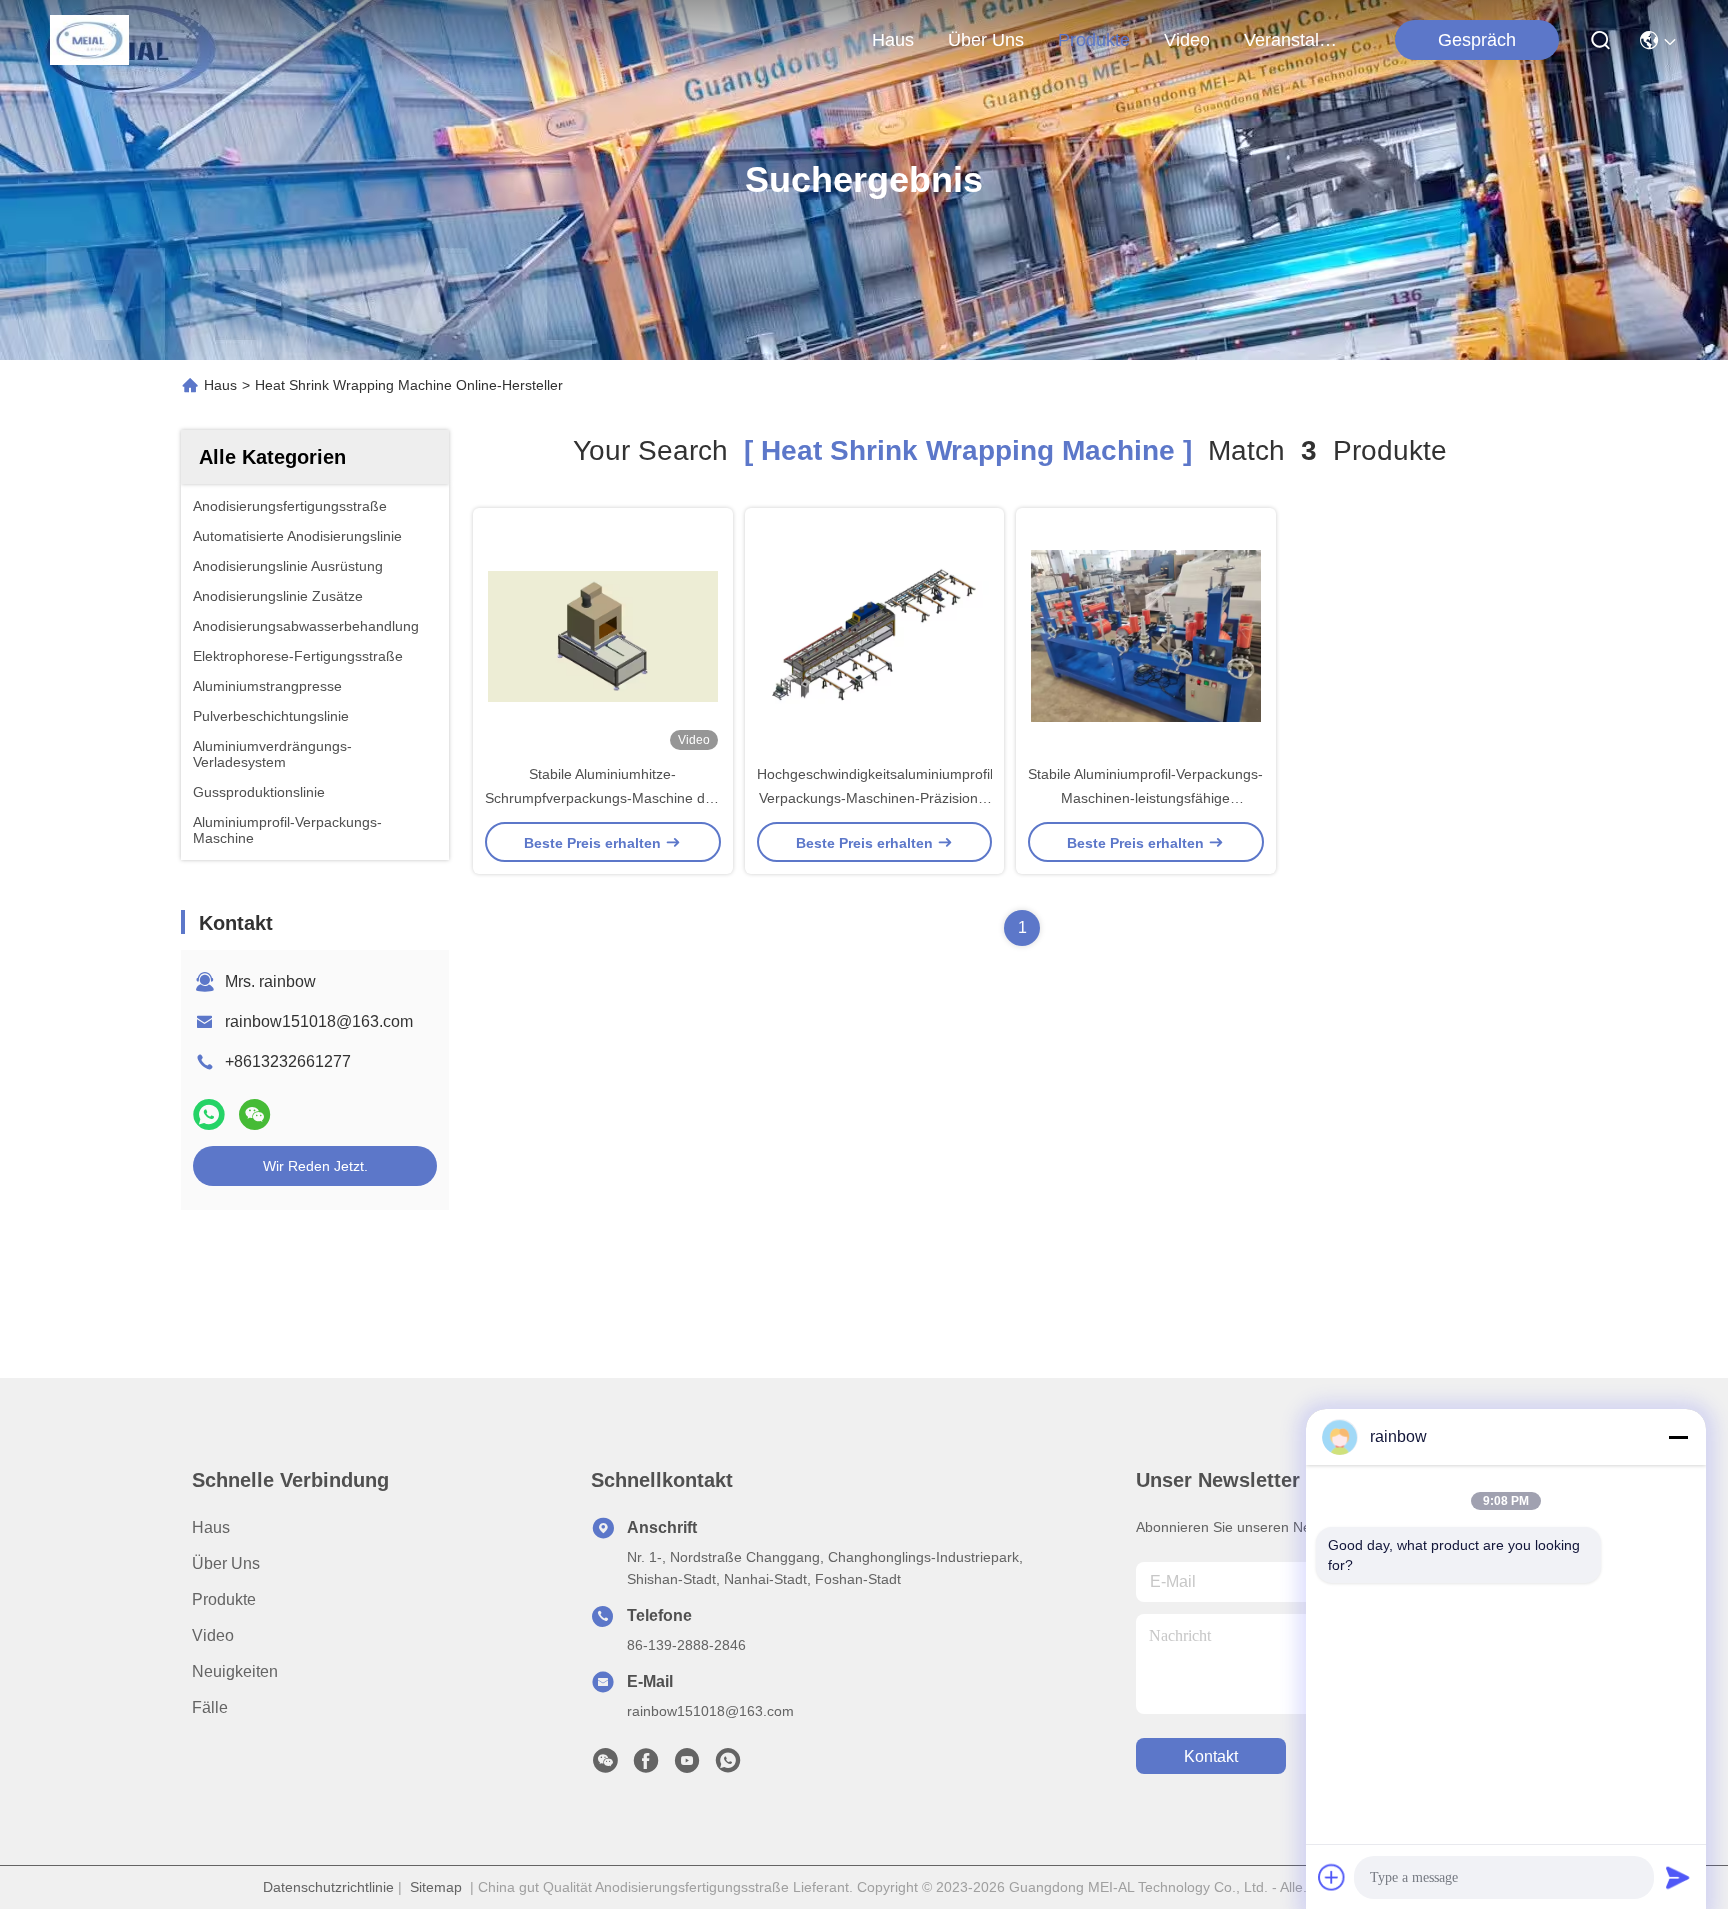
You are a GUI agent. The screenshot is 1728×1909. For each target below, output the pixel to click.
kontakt (1211, 1756)
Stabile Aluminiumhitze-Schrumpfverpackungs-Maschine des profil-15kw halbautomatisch (602, 798)
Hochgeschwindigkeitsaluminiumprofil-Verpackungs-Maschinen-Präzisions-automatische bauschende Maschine (877, 798)
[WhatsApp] (209, 1114)
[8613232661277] (728, 1766)
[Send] (1678, 1877)
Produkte (224, 1599)
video (1187, 40)
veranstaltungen (1292, 40)
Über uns (986, 40)
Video (213, 1635)
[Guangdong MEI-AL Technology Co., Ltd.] (89, 40)
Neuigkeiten (235, 1671)
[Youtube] (687, 1766)
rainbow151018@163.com (319, 1021)
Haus (893, 40)
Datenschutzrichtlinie (328, 1887)
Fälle (210, 1707)
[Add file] (1332, 1877)
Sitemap (436, 1887)
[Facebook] (646, 1766)
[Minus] (1678, 1437)
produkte (1094, 40)
